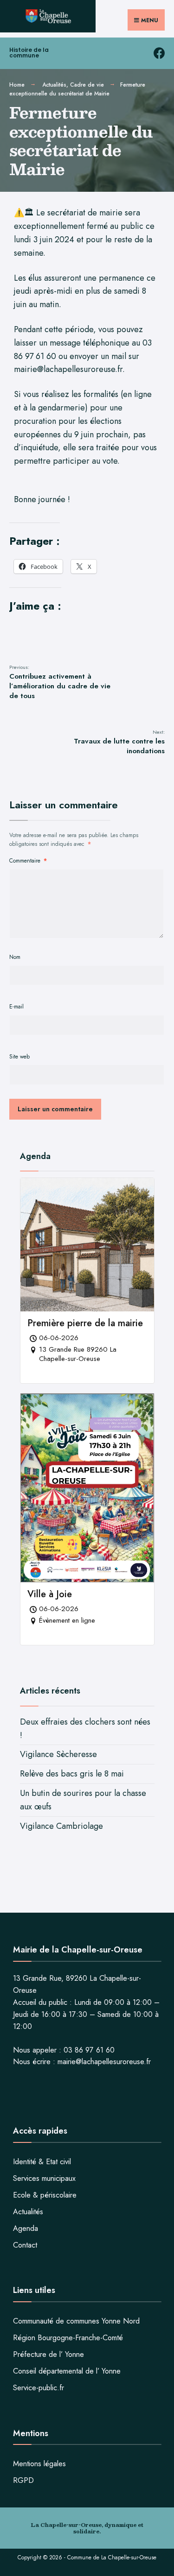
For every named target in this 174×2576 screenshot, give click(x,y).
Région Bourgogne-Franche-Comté (68, 2338)
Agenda (26, 2228)
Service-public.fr (39, 2388)
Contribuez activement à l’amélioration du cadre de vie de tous (60, 682)
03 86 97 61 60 (89, 2050)
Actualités (54, 85)
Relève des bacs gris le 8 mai (72, 1774)
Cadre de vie (87, 85)
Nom (15, 957)
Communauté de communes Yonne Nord (76, 2321)
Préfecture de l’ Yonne (48, 2354)
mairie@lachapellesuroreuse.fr (104, 2062)
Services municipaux (44, 2178)
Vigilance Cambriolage (61, 1826)
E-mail (16, 1007)
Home (17, 85)
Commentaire (28, 861)
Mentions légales (39, 2464)
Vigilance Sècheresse (58, 1754)
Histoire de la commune (29, 53)
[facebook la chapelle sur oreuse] (159, 54)
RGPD (23, 2480)
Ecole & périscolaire (45, 2195)
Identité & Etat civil (42, 2162)
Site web (19, 1057)
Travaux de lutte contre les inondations (119, 742)
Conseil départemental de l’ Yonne (67, 2371)
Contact (25, 2245)
